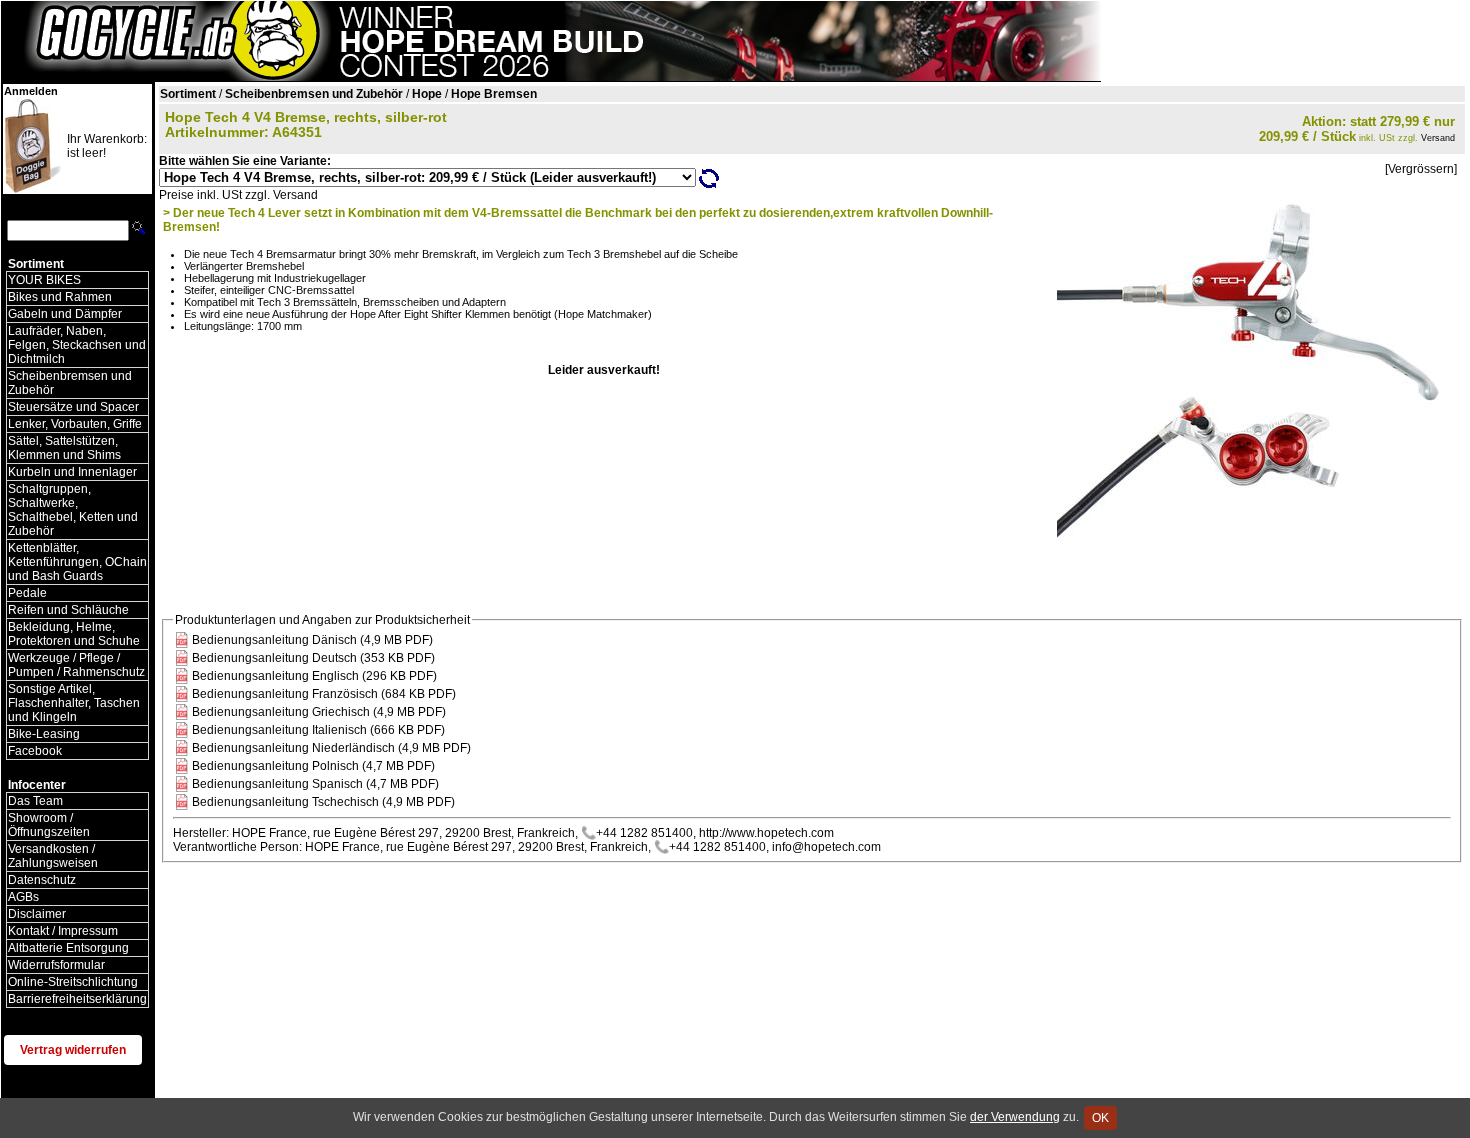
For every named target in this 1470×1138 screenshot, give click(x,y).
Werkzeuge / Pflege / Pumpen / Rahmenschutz (76, 665)
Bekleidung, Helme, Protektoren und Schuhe (74, 634)
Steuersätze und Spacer (73, 407)
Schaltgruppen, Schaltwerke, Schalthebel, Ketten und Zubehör (73, 510)
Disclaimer (37, 914)
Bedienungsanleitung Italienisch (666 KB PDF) (318, 730)
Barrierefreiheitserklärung (77, 999)
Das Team (35, 801)
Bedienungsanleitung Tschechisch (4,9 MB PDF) (323, 802)
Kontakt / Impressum (63, 931)
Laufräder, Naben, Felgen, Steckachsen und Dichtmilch (77, 345)
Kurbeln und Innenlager (72, 472)
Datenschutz (42, 880)
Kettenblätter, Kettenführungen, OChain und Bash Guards (77, 562)
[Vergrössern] (1421, 169)
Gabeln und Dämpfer (65, 314)
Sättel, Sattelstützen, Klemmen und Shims (64, 448)
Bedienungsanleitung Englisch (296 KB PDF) (314, 676)
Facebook (35, 751)
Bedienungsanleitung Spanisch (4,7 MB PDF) (315, 784)
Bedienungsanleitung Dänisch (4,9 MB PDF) (312, 640)
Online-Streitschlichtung (73, 982)
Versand (1438, 138)
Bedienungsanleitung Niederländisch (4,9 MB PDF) (331, 748)
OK (1100, 1118)
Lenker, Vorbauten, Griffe (75, 424)
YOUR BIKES (44, 280)
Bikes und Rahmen (60, 297)
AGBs (23, 897)
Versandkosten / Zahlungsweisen (53, 856)
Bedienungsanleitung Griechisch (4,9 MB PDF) (319, 712)
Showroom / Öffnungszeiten (49, 825)
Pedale (27, 593)
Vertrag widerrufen (73, 1050)
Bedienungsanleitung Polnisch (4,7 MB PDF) (313, 766)
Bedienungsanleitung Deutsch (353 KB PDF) (313, 658)
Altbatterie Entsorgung (68, 948)
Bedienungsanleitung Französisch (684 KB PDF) (324, 694)
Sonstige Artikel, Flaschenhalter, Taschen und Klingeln (74, 703)
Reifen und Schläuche (68, 610)
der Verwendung (1015, 1117)
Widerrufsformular (56, 965)
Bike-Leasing (44, 734)
